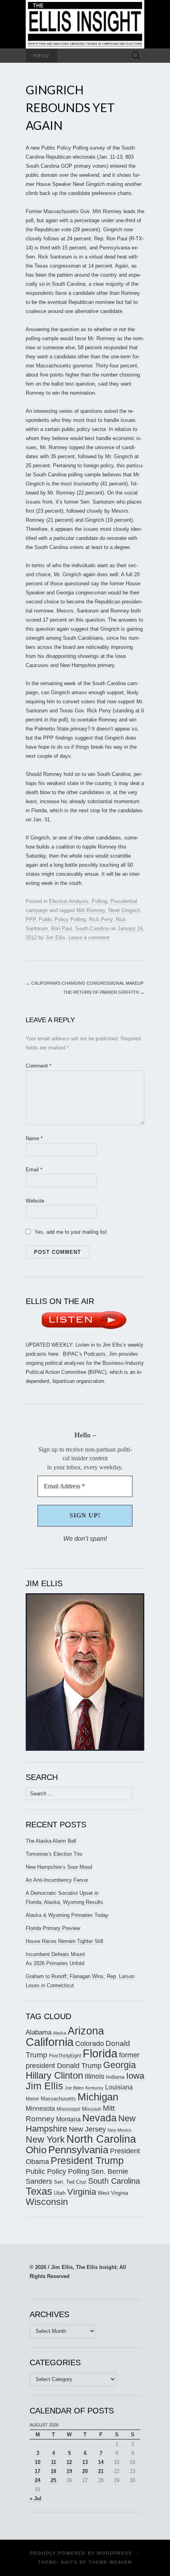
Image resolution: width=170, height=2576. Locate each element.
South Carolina (92, 928)
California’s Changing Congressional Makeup (85, 983)
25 (53, 2480)
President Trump (87, 2161)
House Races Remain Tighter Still (64, 1941)
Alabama (39, 2032)
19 (69, 2471)
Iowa (135, 2076)
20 (85, 2471)
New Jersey (87, 2129)
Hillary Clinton (54, 2075)
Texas (39, 2191)
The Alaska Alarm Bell (51, 1841)
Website (35, 1201)
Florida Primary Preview (53, 1928)
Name (34, 1138)
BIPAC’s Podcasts (84, 1354)
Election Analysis (69, 901)
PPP (31, 919)
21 (101, 2471)
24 (38, 2480)
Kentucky (94, 2088)
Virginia (82, 2192)
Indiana (115, 2077)
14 (101, 2462)
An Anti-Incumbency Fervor (57, 1880)
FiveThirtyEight (65, 2056)
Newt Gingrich (124, 910)
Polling (99, 901)
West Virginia (113, 2193)
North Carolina (101, 2139)
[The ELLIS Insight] (85, 24)
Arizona (86, 2031)
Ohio (36, 2150)
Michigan (98, 2097)
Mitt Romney (91, 910)
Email (34, 1170)
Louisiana (119, 2087)
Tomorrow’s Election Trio (54, 1854)
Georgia (120, 2065)
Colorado (90, 2044)
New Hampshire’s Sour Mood (59, 1867)
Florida (100, 2053)
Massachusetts (58, 2099)
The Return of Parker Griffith (104, 992)
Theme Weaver (110, 2562)
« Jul (36, 2498)
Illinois (94, 2076)
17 (38, 2471)
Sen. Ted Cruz (70, 2182)
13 (85, 2462)
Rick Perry (101, 919)
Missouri (92, 2109)
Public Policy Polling (62, 919)
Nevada (99, 2118)
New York (45, 2139)
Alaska (59, 2033)
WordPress (114, 2553)
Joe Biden (74, 2088)
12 (69, 2462)
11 (54, 2462)
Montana (68, 2119)
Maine (32, 2099)
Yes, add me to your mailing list (70, 1232)
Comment (39, 1066)
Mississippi (68, 2109)
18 (53, 2471)
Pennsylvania (78, 2150)
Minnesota (40, 2108)
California (50, 2042)
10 (38, 2462)
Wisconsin (47, 2202)
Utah (60, 2193)
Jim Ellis (55, 938)
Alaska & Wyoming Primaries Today (67, 1915)
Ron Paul (61, 928)
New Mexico (119, 2130)
